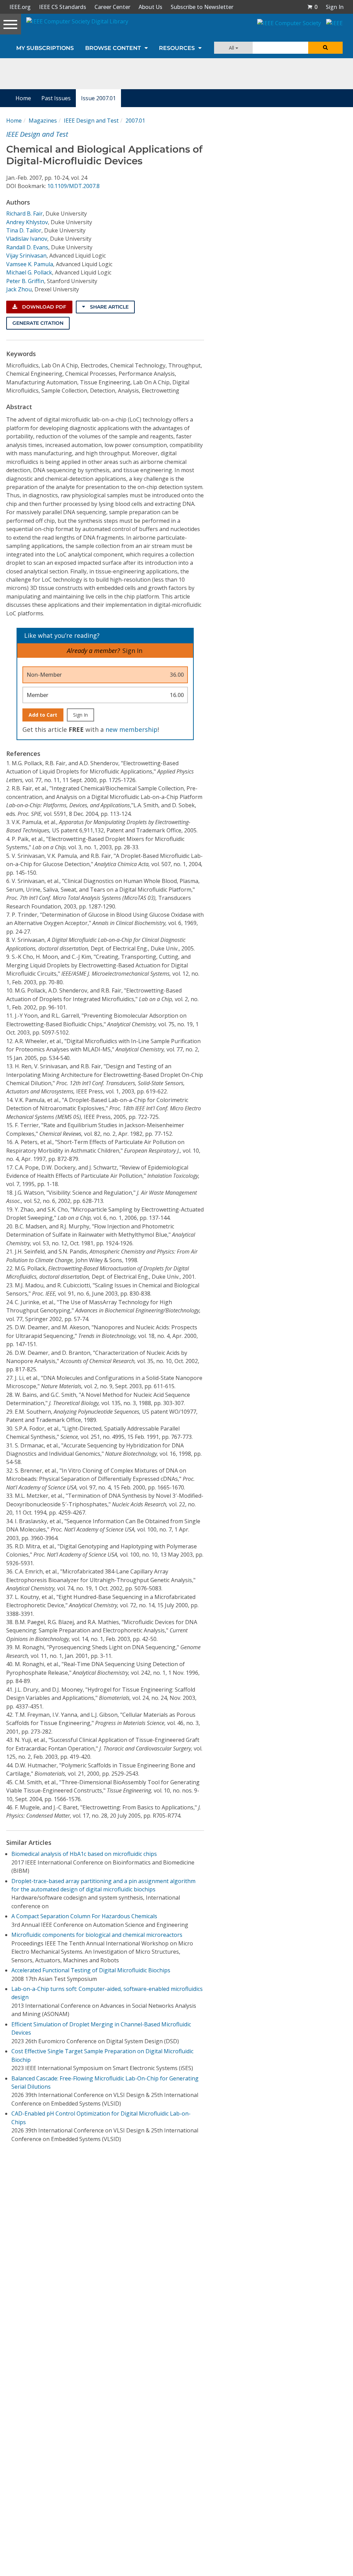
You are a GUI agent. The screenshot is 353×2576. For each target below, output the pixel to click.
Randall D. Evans (27, 247)
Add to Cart (43, 715)
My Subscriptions (45, 48)
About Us (150, 7)
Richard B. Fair (24, 214)
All (232, 48)
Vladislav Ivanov (27, 239)
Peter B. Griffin (25, 281)
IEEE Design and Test (91, 121)
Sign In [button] (335, 7)
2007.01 (135, 121)
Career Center (112, 7)
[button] (312, 7)
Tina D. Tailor (24, 230)
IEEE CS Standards (63, 7)
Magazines (43, 121)
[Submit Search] (325, 48)
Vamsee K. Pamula (30, 264)
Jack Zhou (19, 289)
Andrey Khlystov (27, 222)
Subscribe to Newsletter (202, 7)
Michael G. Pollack (29, 272)
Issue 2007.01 (98, 98)
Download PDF (43, 307)
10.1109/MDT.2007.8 (73, 186)
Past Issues (56, 98)
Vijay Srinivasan (26, 256)
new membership (132, 729)
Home (23, 98)
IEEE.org (20, 7)
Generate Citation (38, 323)
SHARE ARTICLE (109, 307)
